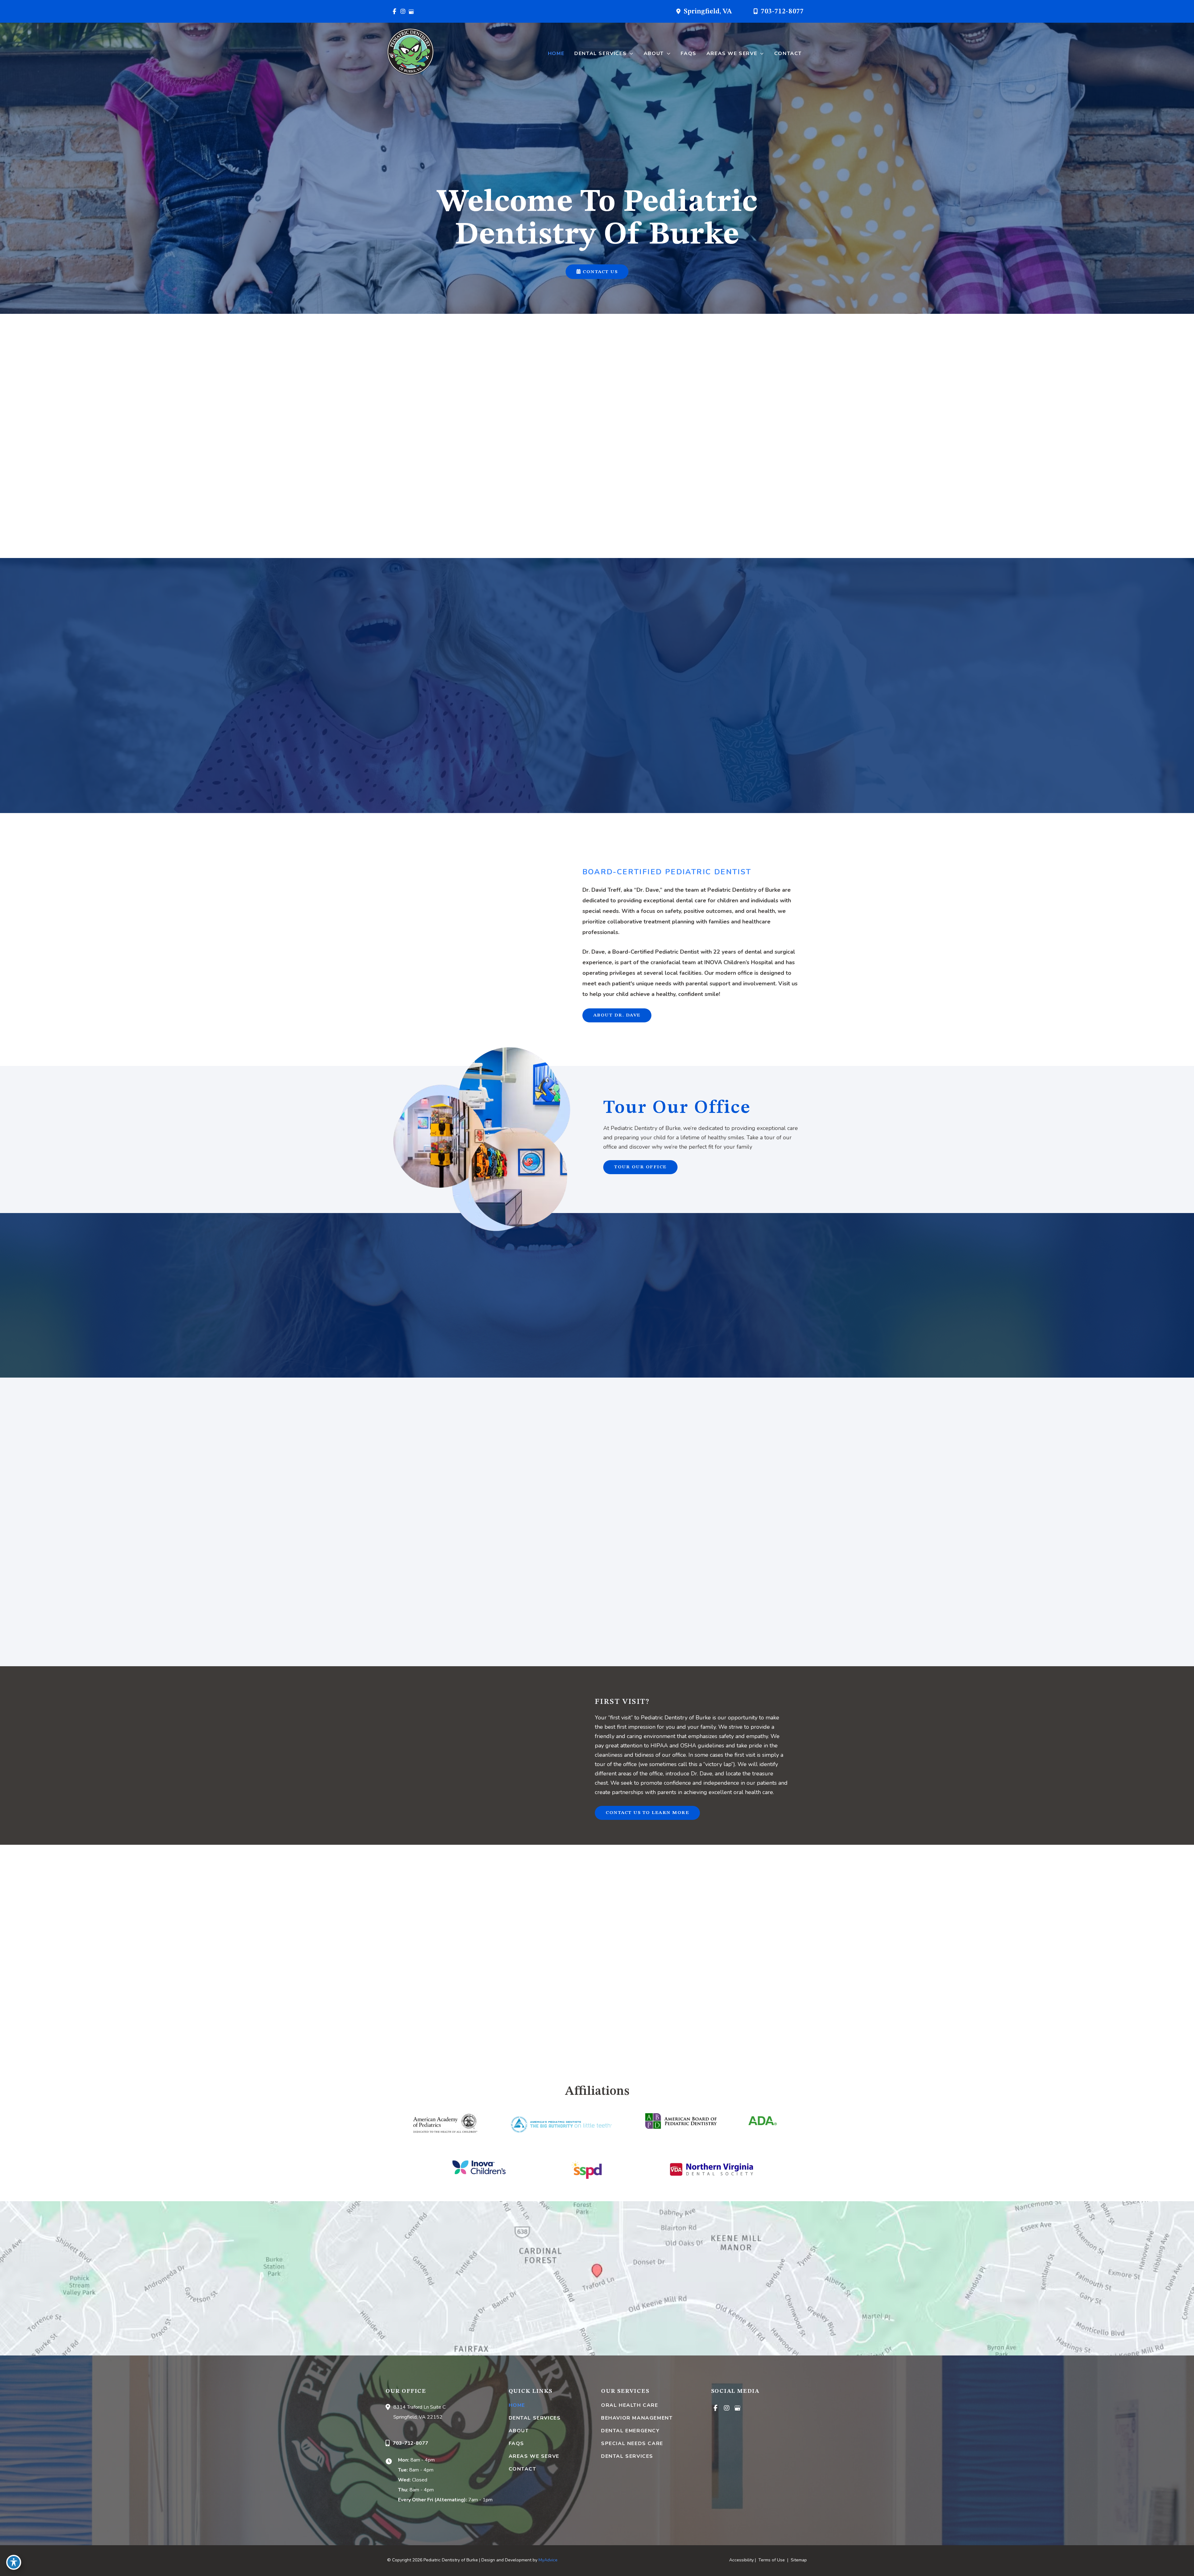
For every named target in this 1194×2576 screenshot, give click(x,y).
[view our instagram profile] (403, 12)
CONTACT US (599, 272)
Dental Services (535, 2418)
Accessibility (741, 2560)
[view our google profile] (411, 12)
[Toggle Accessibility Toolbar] (14, 2562)
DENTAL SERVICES (627, 2456)
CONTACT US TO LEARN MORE (647, 1813)
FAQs (516, 2443)
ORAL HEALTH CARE (630, 2405)
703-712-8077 (782, 12)
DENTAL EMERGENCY (630, 2431)
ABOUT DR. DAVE (617, 1015)
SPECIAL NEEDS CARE (632, 2443)
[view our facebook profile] (394, 12)
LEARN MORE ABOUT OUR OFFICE (463, 512)
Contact (523, 2469)
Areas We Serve (534, 2456)
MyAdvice (548, 2560)
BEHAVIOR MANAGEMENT (637, 2418)
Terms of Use (772, 2560)
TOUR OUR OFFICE (640, 1167)
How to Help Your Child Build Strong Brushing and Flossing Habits (597, 1469)
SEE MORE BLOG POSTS (597, 1628)
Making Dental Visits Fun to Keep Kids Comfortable (719, 1469)
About (519, 2431)
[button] (630, 53)
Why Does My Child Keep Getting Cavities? (475, 1464)
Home (517, 2405)
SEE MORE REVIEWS (597, 1306)
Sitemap (798, 2560)
